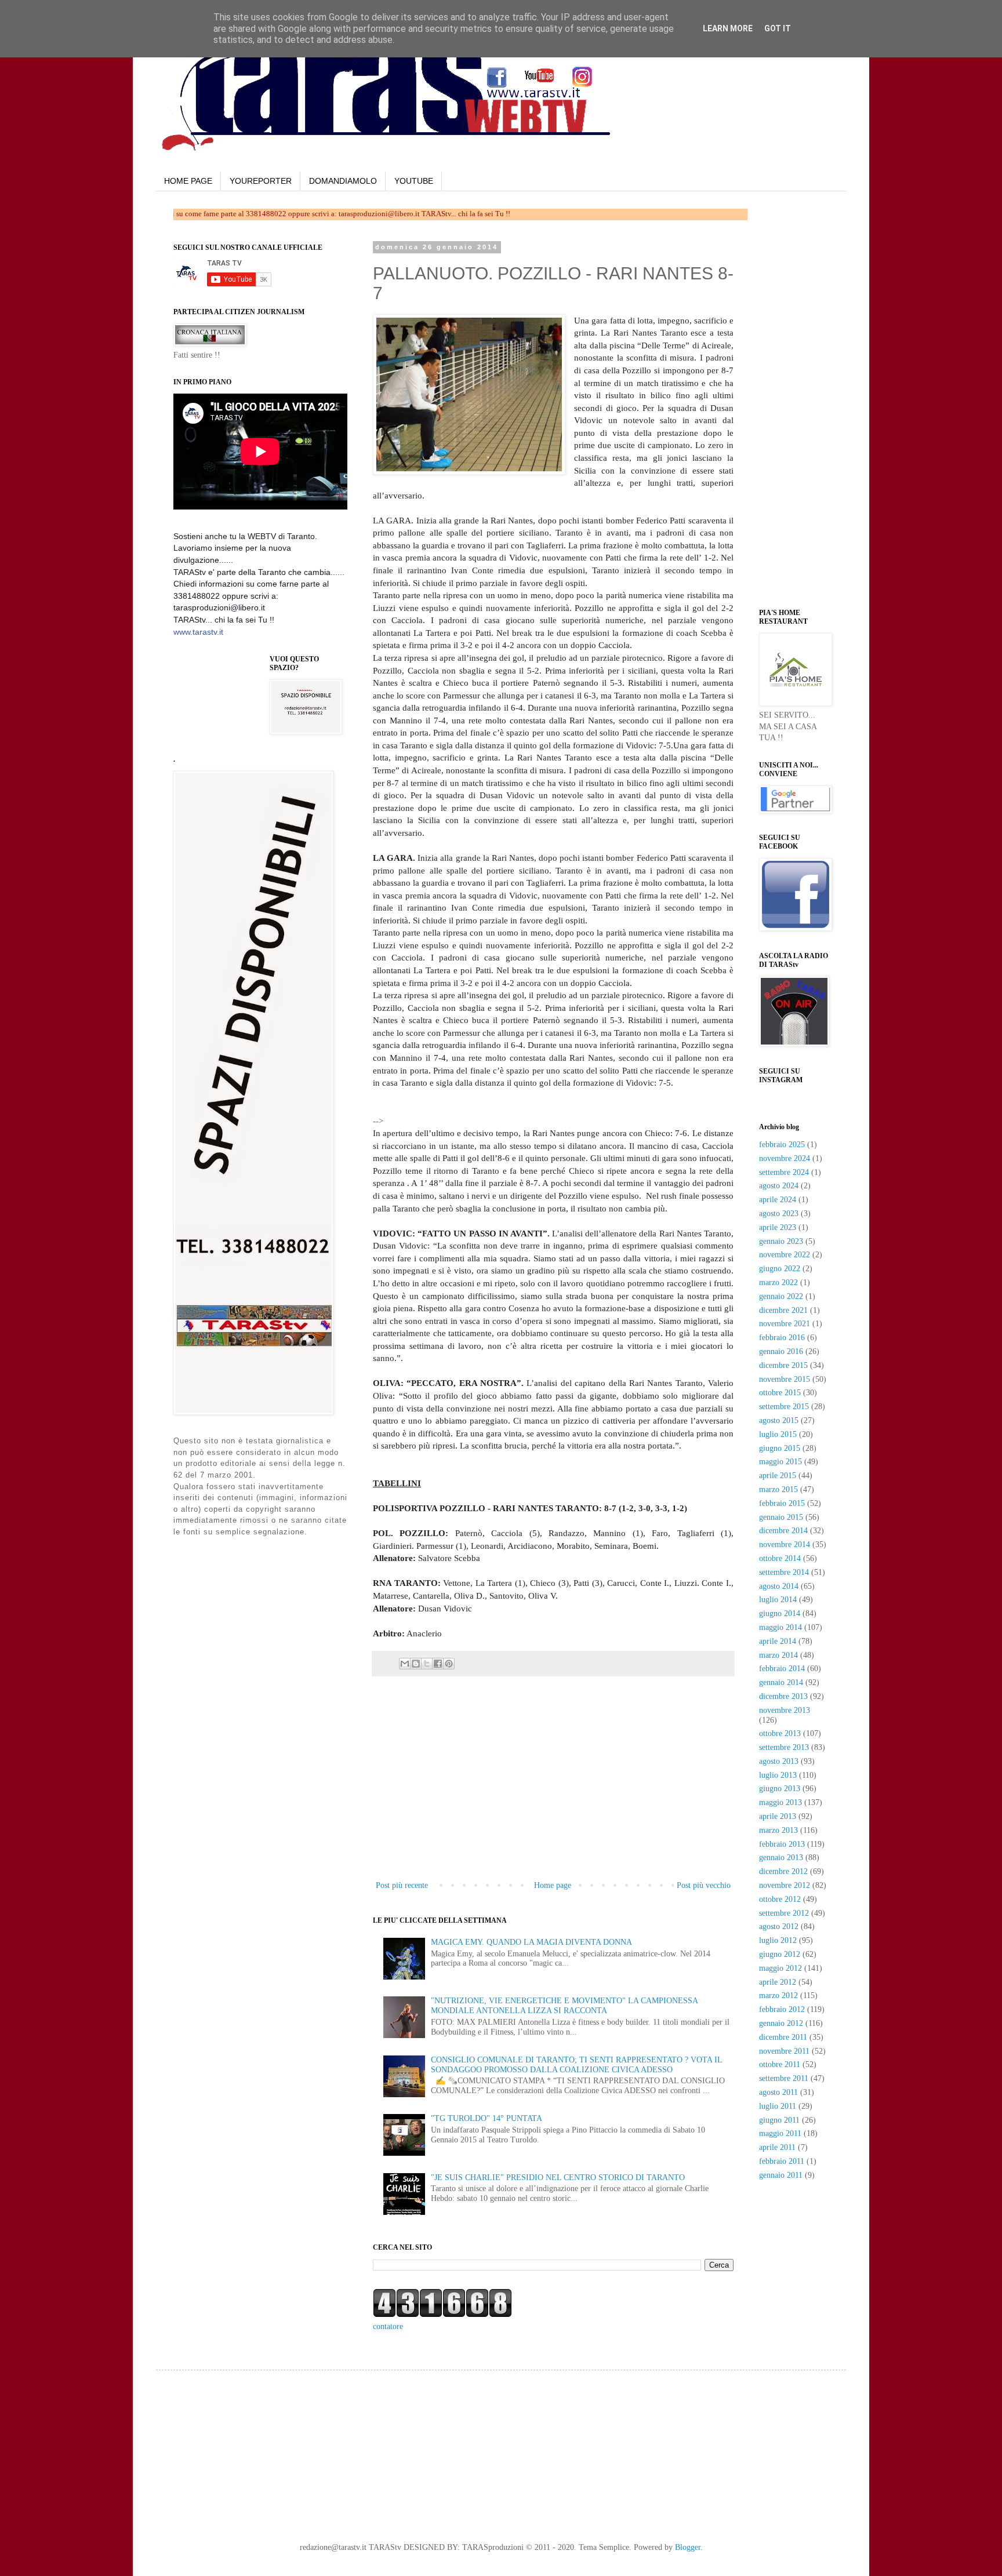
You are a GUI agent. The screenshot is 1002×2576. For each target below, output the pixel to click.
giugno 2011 (779, 2120)
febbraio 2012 (782, 2009)
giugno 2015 (780, 1448)
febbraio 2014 (782, 1669)
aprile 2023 (778, 1227)
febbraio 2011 (782, 2161)
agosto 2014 (779, 1586)
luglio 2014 (778, 1600)
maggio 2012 (780, 1968)
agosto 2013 (779, 1761)
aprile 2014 (778, 1641)
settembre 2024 (784, 1172)
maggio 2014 (780, 1627)
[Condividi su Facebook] (438, 1664)
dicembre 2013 (783, 1696)
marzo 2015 (778, 1489)
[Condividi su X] (427, 1664)
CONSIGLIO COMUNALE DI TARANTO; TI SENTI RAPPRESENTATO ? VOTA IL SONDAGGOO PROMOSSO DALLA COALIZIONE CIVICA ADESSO (576, 2065)
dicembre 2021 (783, 1310)
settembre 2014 (784, 1572)
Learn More (728, 28)
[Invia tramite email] (405, 1664)
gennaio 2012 (781, 2023)
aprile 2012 (778, 1982)
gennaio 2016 (781, 1351)
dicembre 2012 (783, 1871)
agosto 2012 (779, 1926)
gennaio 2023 (781, 1241)
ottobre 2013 (780, 1733)
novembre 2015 (785, 1379)
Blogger (688, 2547)
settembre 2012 (784, 1913)
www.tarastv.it (198, 632)
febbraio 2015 (782, 1503)
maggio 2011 (780, 2133)
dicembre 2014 (783, 1531)
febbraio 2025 (782, 1145)
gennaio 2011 (781, 2175)
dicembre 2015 (783, 1365)
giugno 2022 (780, 1269)
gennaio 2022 (781, 1296)
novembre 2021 (785, 1324)
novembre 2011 (784, 2051)
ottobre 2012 (780, 1899)
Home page (553, 1885)
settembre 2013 (784, 1747)
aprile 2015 (778, 1476)
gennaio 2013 (781, 1858)
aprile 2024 (778, 1200)
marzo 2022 (778, 1282)
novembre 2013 (785, 1710)
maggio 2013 (780, 1802)
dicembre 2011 (783, 2037)
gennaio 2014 (781, 1682)
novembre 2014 (785, 1544)
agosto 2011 (778, 2092)
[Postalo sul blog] (416, 1664)
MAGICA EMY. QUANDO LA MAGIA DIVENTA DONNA (531, 1942)
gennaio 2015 (781, 1517)
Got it (778, 28)
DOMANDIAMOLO (343, 181)
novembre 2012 (785, 1885)
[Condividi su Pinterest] (449, 1664)
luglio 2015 (778, 1434)
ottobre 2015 (780, 1393)
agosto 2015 (779, 1420)
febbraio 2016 (782, 1338)
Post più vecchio (704, 1885)
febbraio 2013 (782, 1844)
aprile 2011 (777, 2147)
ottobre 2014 (780, 1558)
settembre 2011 (784, 2078)
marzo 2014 (778, 1655)
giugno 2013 (780, 1789)
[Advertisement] (521, 1107)
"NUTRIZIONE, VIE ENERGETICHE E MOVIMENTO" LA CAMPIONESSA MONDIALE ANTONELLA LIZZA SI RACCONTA (564, 2006)
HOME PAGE (188, 181)
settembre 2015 (784, 1407)
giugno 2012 (780, 1954)
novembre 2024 (785, 1158)
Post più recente (402, 1885)
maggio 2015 (780, 1462)
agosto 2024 (779, 1186)
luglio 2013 (778, 1775)
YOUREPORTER (261, 181)
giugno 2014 (780, 1613)
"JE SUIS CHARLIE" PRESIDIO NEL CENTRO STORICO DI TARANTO (558, 2177)
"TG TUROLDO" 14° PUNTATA (487, 2118)
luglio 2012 (778, 1940)
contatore (388, 2326)
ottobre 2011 (780, 2064)
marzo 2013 (778, 1830)
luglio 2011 (778, 2106)
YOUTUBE (414, 181)
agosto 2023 (779, 1214)
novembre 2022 (785, 1255)
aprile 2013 (778, 1816)
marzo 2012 (778, 1995)
